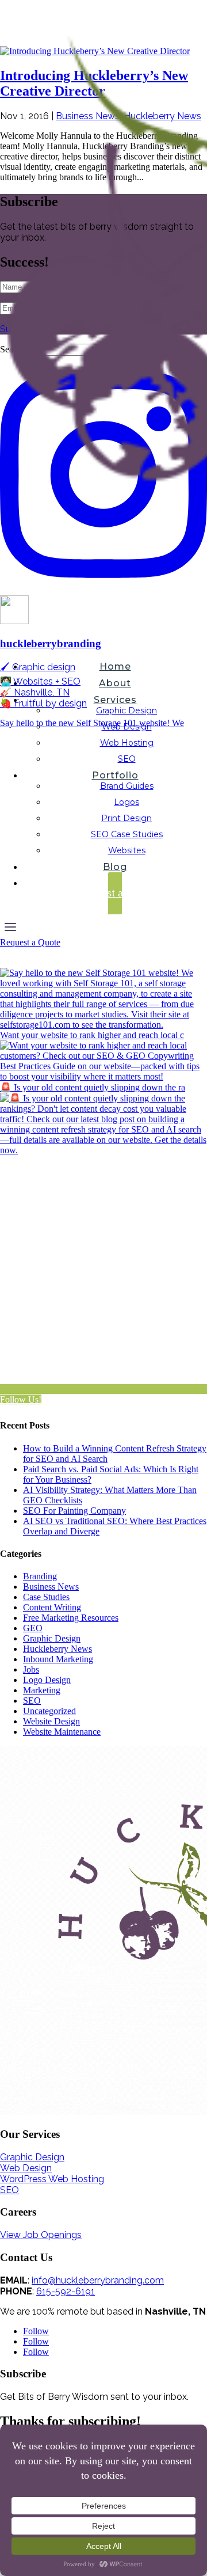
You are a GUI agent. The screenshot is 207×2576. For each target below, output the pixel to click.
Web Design (127, 727)
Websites (127, 850)
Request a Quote (30, 942)
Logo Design (47, 1680)
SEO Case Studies (127, 834)
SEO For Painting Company (74, 1511)
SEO (127, 759)
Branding (40, 1576)
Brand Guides (127, 786)
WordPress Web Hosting (52, 2179)
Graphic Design (126, 711)
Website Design (51, 1721)
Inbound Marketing (58, 1659)
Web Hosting (127, 743)
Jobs (31, 1669)
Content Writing (52, 1607)
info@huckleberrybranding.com (98, 2280)
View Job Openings (41, 2235)
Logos (126, 802)
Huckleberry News (57, 1649)
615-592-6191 (66, 2291)
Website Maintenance (62, 1732)
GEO (33, 1628)
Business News (51, 1587)
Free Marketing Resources (71, 1618)
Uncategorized (49, 1711)
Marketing (42, 1690)
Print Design (126, 818)
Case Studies (46, 1597)
